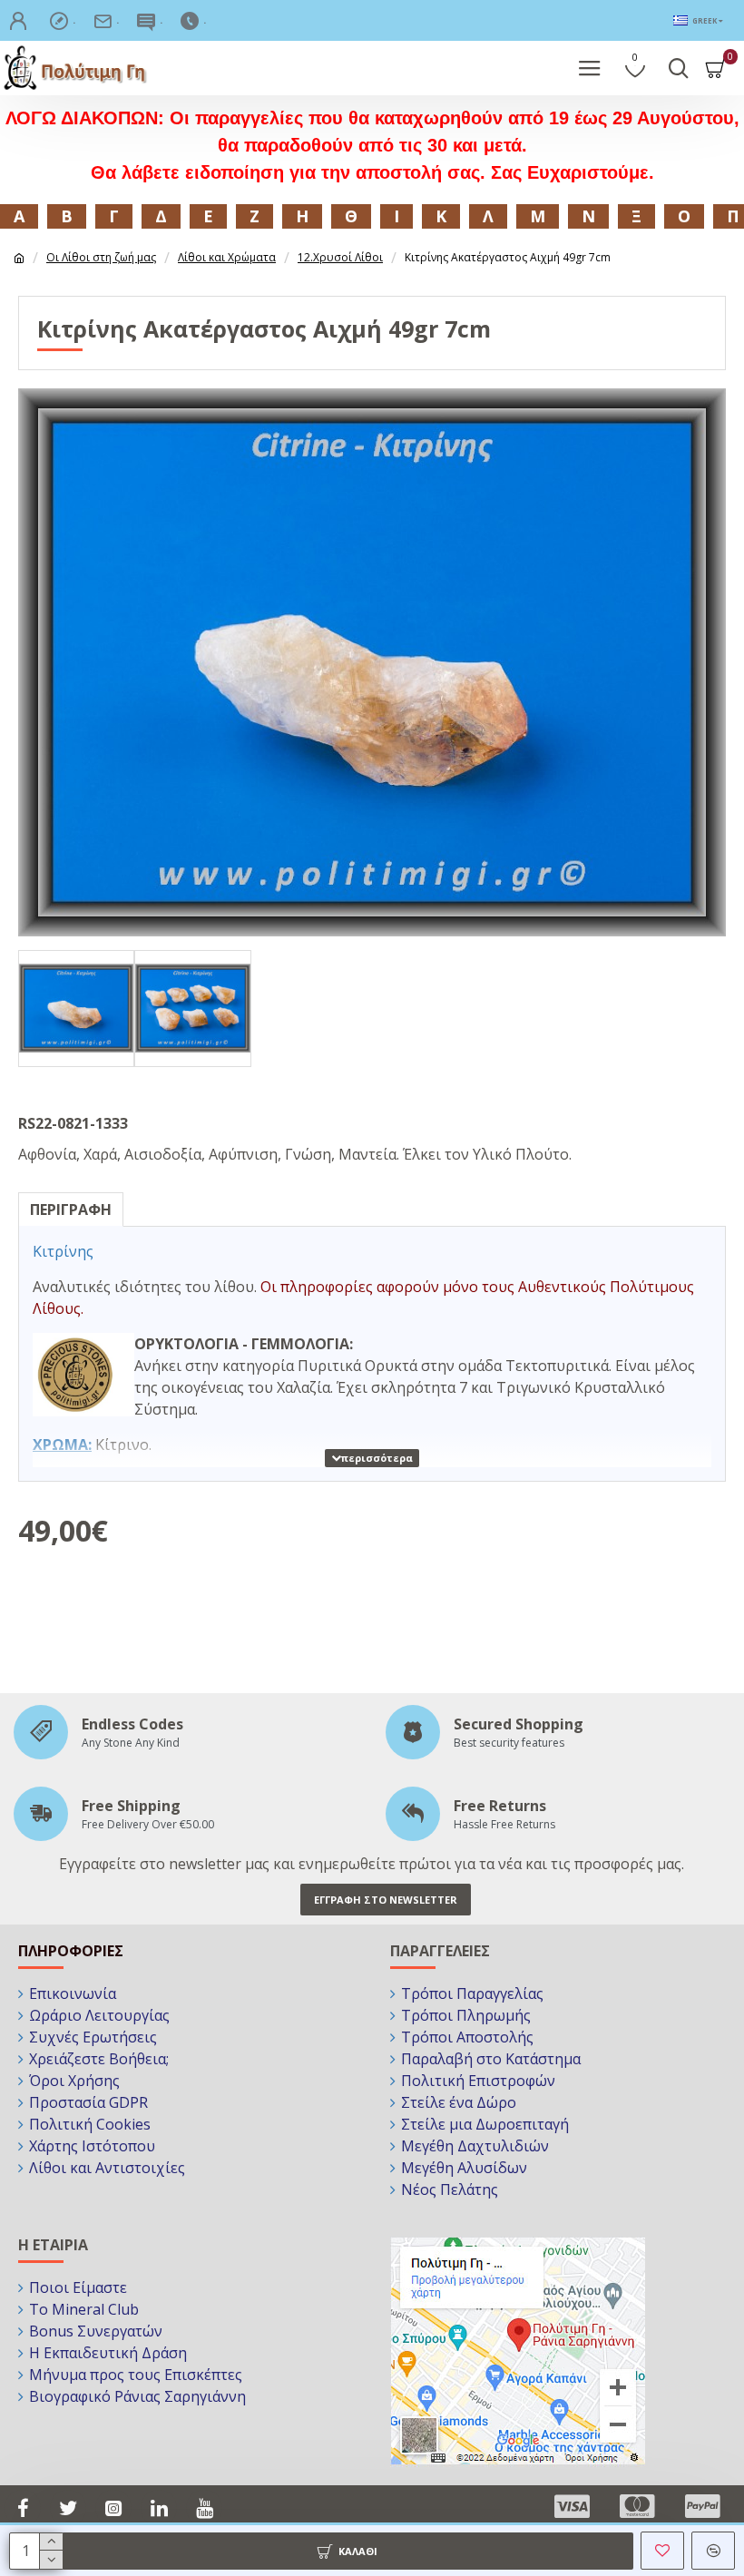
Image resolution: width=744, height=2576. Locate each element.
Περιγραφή (71, 1210)
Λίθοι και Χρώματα (227, 257)
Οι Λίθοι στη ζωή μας (101, 257)
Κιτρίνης (63, 1251)
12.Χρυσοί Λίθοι (340, 257)
